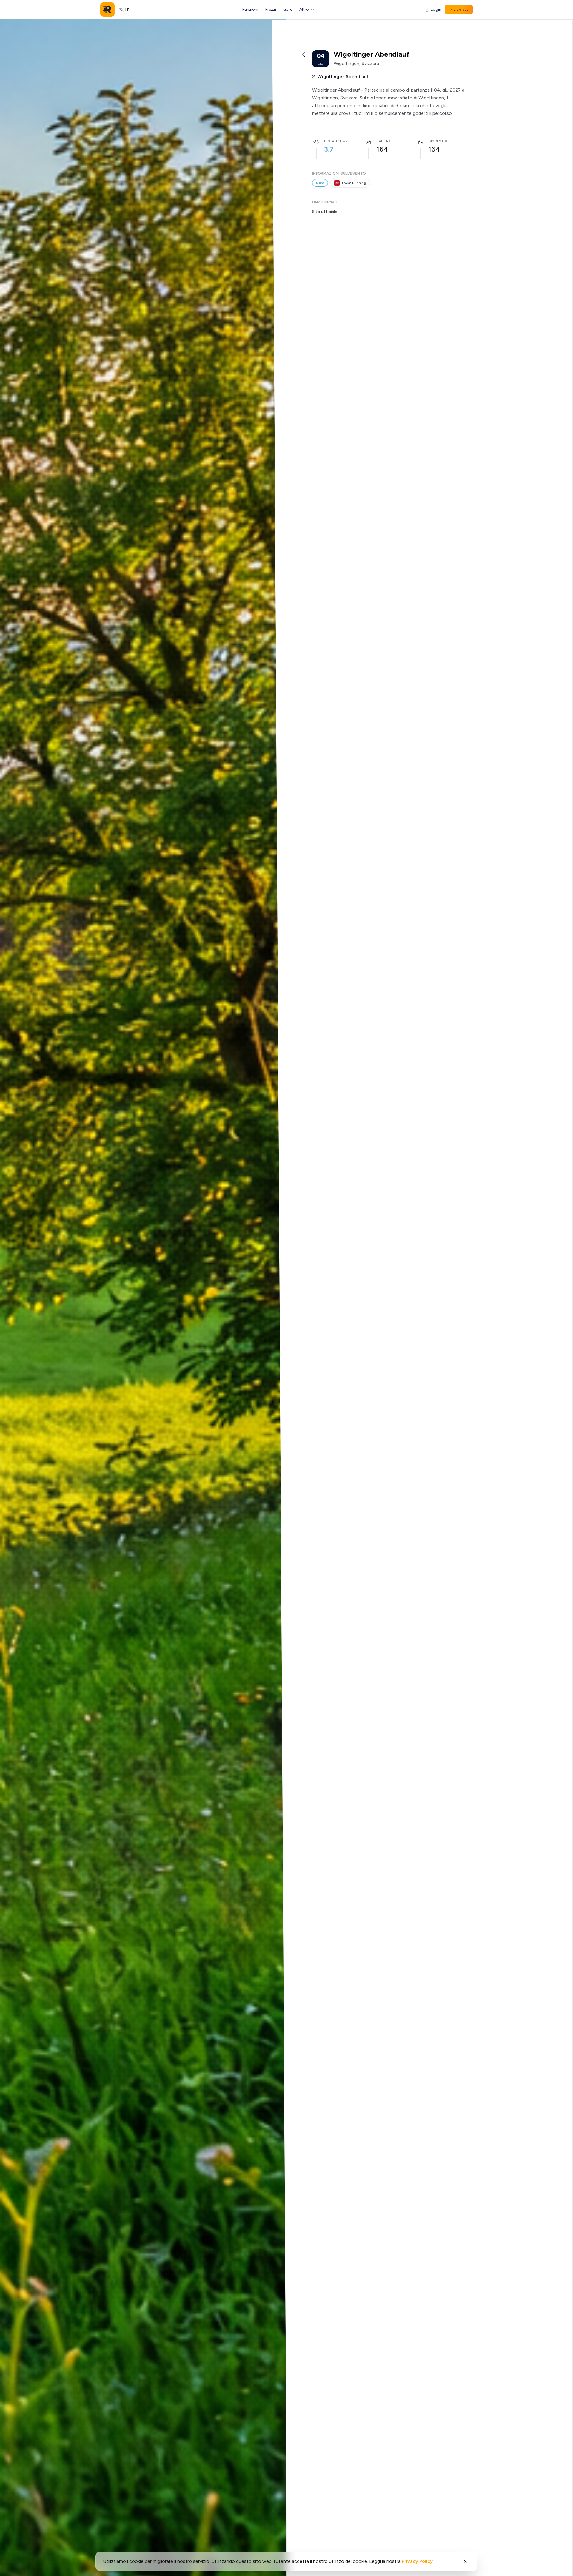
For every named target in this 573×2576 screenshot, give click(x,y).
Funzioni (250, 9)
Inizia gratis (459, 10)
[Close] (465, 2561)
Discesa (436, 141)
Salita (382, 141)
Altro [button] (304, 9)
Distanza (333, 141)
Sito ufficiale (325, 212)
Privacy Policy (417, 2561)
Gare (288, 9)
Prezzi (271, 9)
